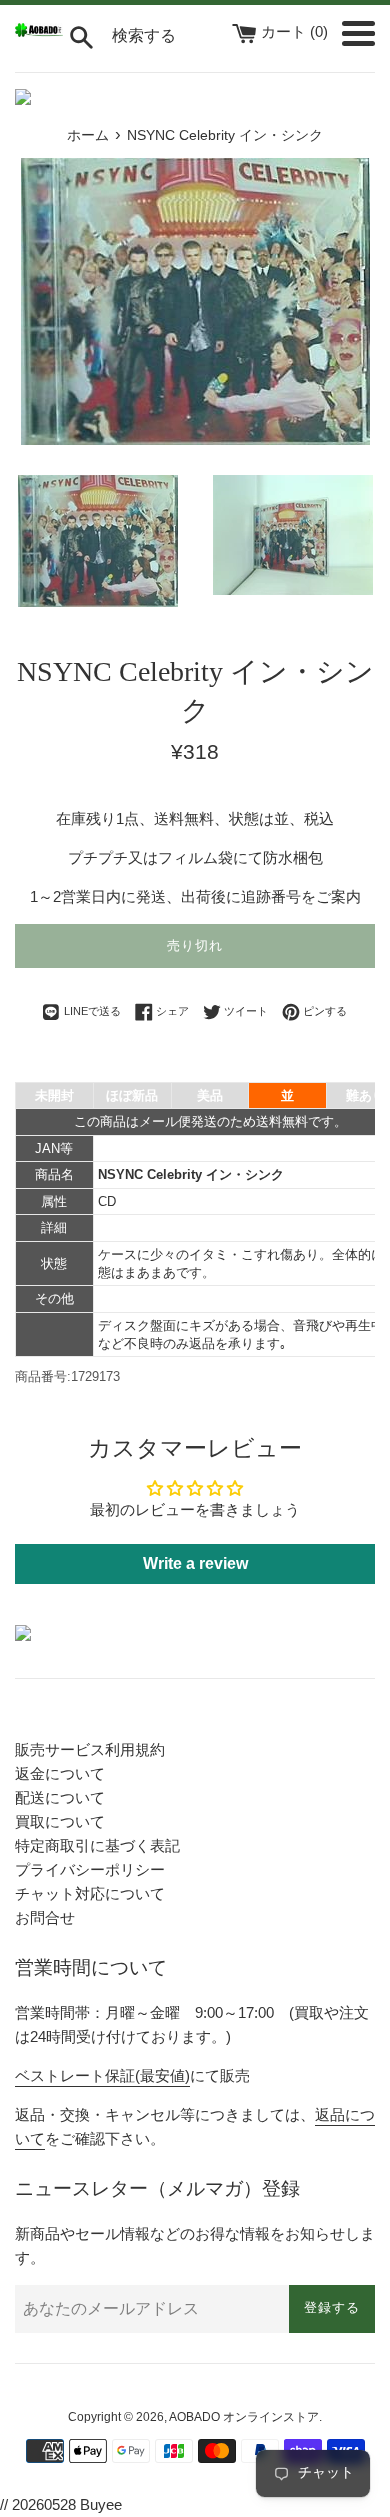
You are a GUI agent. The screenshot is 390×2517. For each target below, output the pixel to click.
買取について (60, 1821)
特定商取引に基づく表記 (97, 1845)
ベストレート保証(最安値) (102, 2075)
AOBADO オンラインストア (244, 2417)
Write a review (195, 1563)
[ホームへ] (39, 31)
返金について (60, 1773)
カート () (296, 31)
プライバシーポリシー (90, 1869)
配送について (60, 1797)
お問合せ (45, 1917)
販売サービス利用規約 (90, 1749)
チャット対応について (90, 1893)
